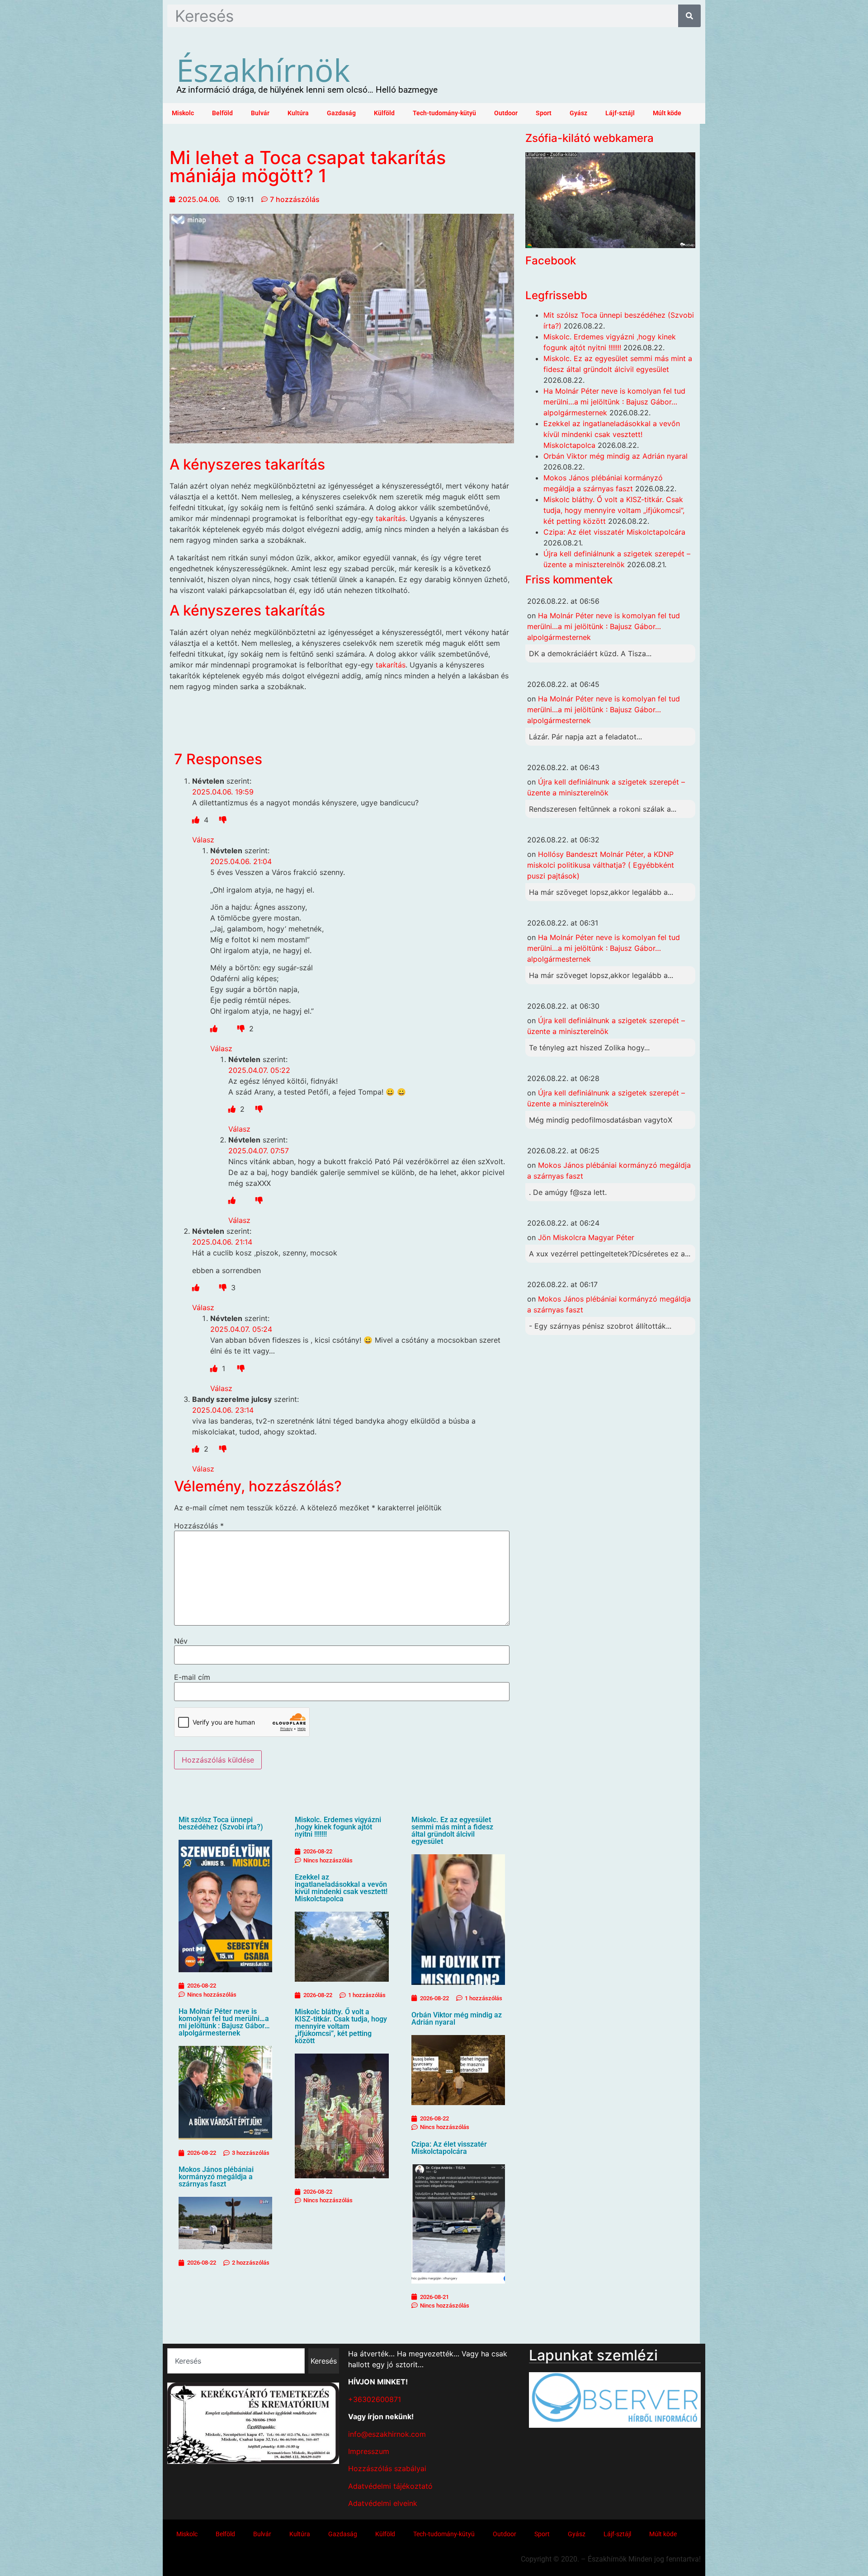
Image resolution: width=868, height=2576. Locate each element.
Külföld (384, 113)
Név (181, 1641)
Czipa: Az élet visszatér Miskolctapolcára (449, 2148)
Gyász (578, 113)
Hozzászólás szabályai (387, 2468)
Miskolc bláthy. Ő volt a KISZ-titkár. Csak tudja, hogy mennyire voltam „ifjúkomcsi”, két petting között (341, 2026)
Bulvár (260, 113)
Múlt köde (667, 113)
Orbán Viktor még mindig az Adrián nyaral (457, 2019)
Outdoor (506, 113)
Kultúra (298, 113)
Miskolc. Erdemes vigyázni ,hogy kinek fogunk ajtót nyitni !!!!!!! (338, 1827)
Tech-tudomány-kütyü (444, 113)
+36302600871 (375, 2399)
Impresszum (369, 2451)
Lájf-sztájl (620, 113)
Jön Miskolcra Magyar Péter (586, 1237)
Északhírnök (263, 70)
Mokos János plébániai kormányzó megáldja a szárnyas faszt (216, 2177)
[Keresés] (689, 16)
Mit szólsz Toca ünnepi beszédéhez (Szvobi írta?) (221, 1823)
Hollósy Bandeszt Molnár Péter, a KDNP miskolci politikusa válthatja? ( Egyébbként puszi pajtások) (601, 865)
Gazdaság (341, 113)
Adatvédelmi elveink (383, 2503)
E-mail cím (192, 1677)
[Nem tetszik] (223, 820)
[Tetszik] (197, 820)
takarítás (391, 518)
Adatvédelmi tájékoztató (390, 2486)
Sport (544, 113)
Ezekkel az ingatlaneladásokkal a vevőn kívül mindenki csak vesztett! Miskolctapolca (341, 1888)
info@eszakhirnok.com (387, 2434)
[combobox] (236, 2361)
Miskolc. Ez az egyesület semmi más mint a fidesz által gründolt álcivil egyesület (452, 1831)
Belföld (222, 113)
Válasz (203, 840)
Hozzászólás (199, 1526)
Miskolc (183, 113)
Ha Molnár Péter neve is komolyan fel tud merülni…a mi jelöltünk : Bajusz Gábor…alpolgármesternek (224, 2022)
